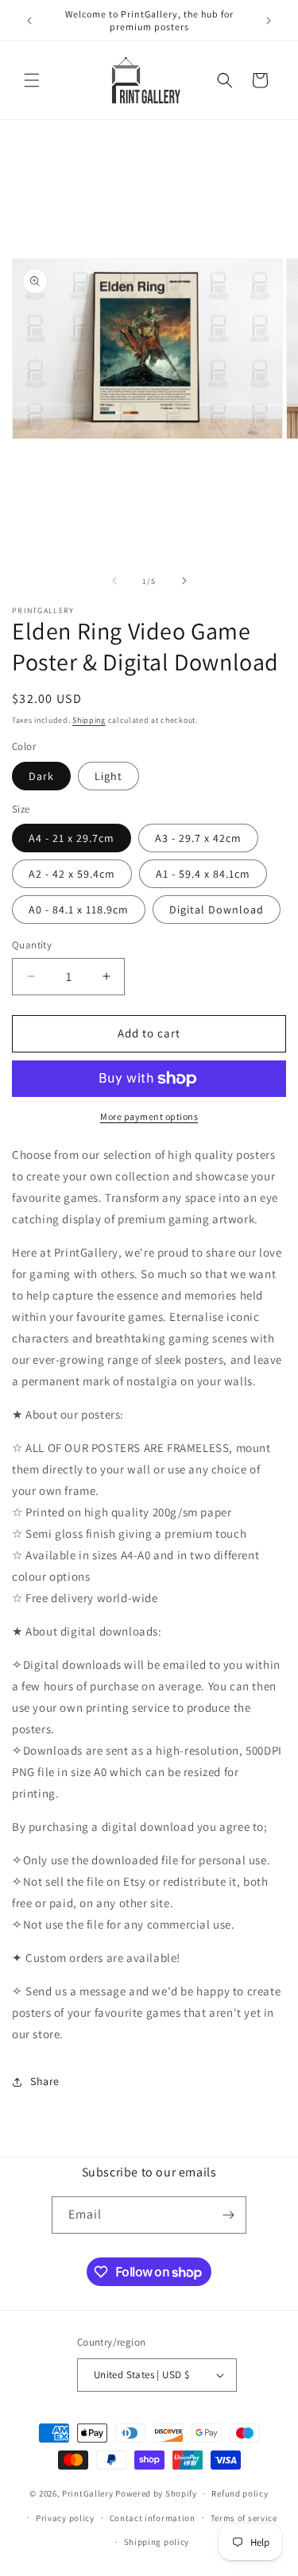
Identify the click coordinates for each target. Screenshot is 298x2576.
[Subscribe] (228, 2215)
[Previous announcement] (29, 21)
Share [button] (45, 2081)
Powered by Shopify (156, 2493)
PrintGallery (87, 2493)
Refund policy (240, 2493)
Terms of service (244, 2518)
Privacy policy (65, 2518)
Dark (41, 776)
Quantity (32, 945)
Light (108, 776)
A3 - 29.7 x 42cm (198, 838)
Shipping (89, 720)
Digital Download (217, 910)
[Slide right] (184, 581)
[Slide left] (114, 581)
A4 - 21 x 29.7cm (72, 838)
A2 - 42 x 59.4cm (72, 874)
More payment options (149, 1116)
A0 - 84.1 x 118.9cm (79, 910)
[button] (32, 80)
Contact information (153, 2518)
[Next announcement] (269, 21)
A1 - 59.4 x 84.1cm (203, 874)
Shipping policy (157, 2542)
